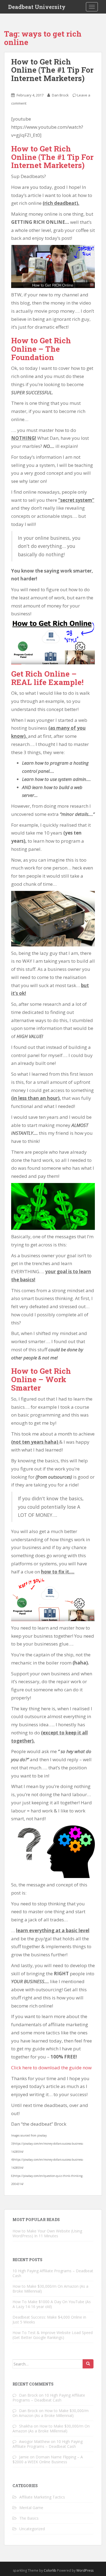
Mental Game (31, 2508)
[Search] (88, 2364)
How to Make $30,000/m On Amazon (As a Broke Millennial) (50, 2289)
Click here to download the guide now (51, 2068)
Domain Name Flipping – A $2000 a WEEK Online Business (48, 2459)
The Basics (29, 2518)
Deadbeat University (37, 7)
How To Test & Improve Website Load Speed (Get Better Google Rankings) (53, 2335)
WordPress (85, 2570)
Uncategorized (32, 2529)
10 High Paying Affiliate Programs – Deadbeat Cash (53, 2273)
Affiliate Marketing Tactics (42, 2497)
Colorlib (50, 2570)
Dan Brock (60, 95)
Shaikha (26, 2426)
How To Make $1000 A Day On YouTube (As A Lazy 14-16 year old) (52, 2304)
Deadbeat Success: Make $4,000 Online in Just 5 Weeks (49, 2320)
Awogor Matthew (34, 2441)
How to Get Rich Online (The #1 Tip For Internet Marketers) (52, 70)
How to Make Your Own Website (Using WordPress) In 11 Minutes (47, 2233)
